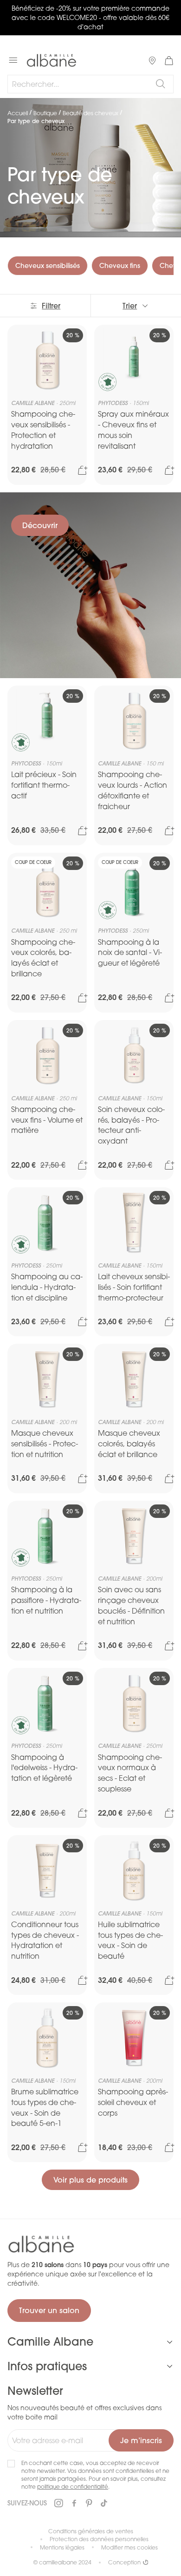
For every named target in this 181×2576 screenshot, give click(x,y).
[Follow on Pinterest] (89, 2504)
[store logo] (52, 60)
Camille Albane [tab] (50, 2341)
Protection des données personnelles (99, 2539)
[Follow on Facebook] (74, 2504)
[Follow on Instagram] (58, 2503)
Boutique (45, 113)
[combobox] (90, 84)
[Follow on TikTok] (104, 2504)
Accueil (18, 113)
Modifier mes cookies (129, 2547)
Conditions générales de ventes (91, 2531)
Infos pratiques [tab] (47, 2366)
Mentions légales (62, 2547)
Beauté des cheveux (90, 113)
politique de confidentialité (73, 2487)
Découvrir (40, 525)
